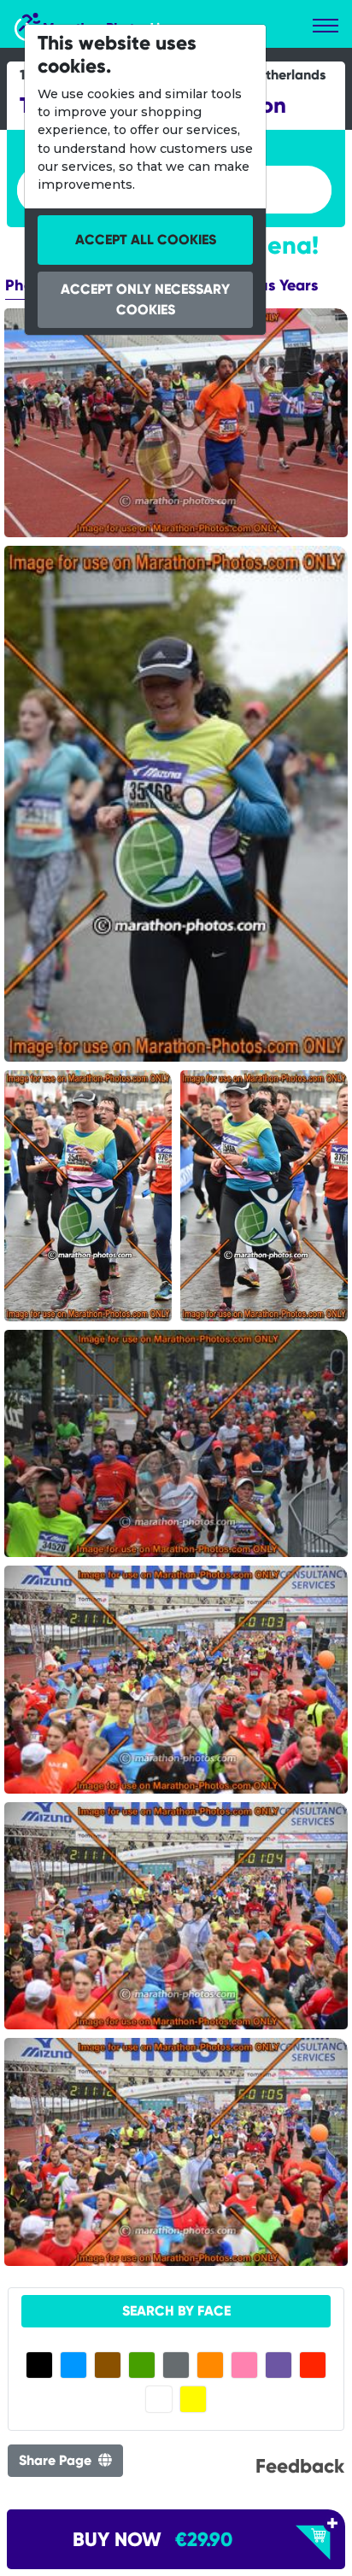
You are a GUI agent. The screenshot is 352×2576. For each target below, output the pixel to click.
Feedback (300, 2466)
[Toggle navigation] (326, 26)
